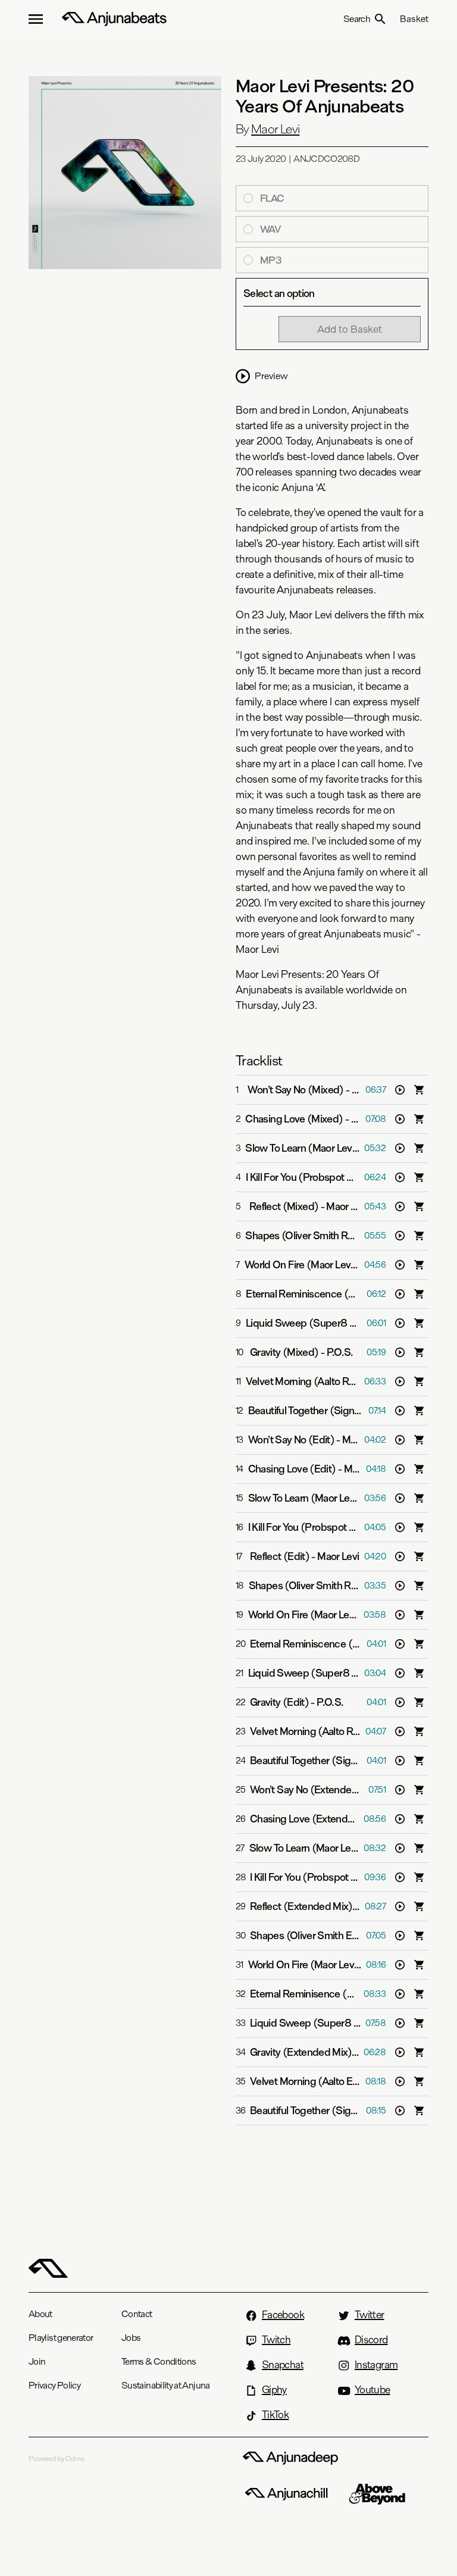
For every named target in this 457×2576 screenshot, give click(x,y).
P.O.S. (340, 1352)
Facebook (283, 2315)
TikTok (275, 2415)
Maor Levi (275, 129)
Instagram (376, 2365)
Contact (137, 2314)
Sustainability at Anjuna (166, 2385)
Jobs (131, 2338)
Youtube (373, 2390)
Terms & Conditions (159, 2361)
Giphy (274, 2390)
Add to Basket (350, 329)
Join (37, 2361)
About (40, 2314)
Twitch (276, 2340)
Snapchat (283, 2365)
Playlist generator (61, 2338)
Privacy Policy (54, 2385)
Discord (371, 2340)
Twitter (370, 2315)
